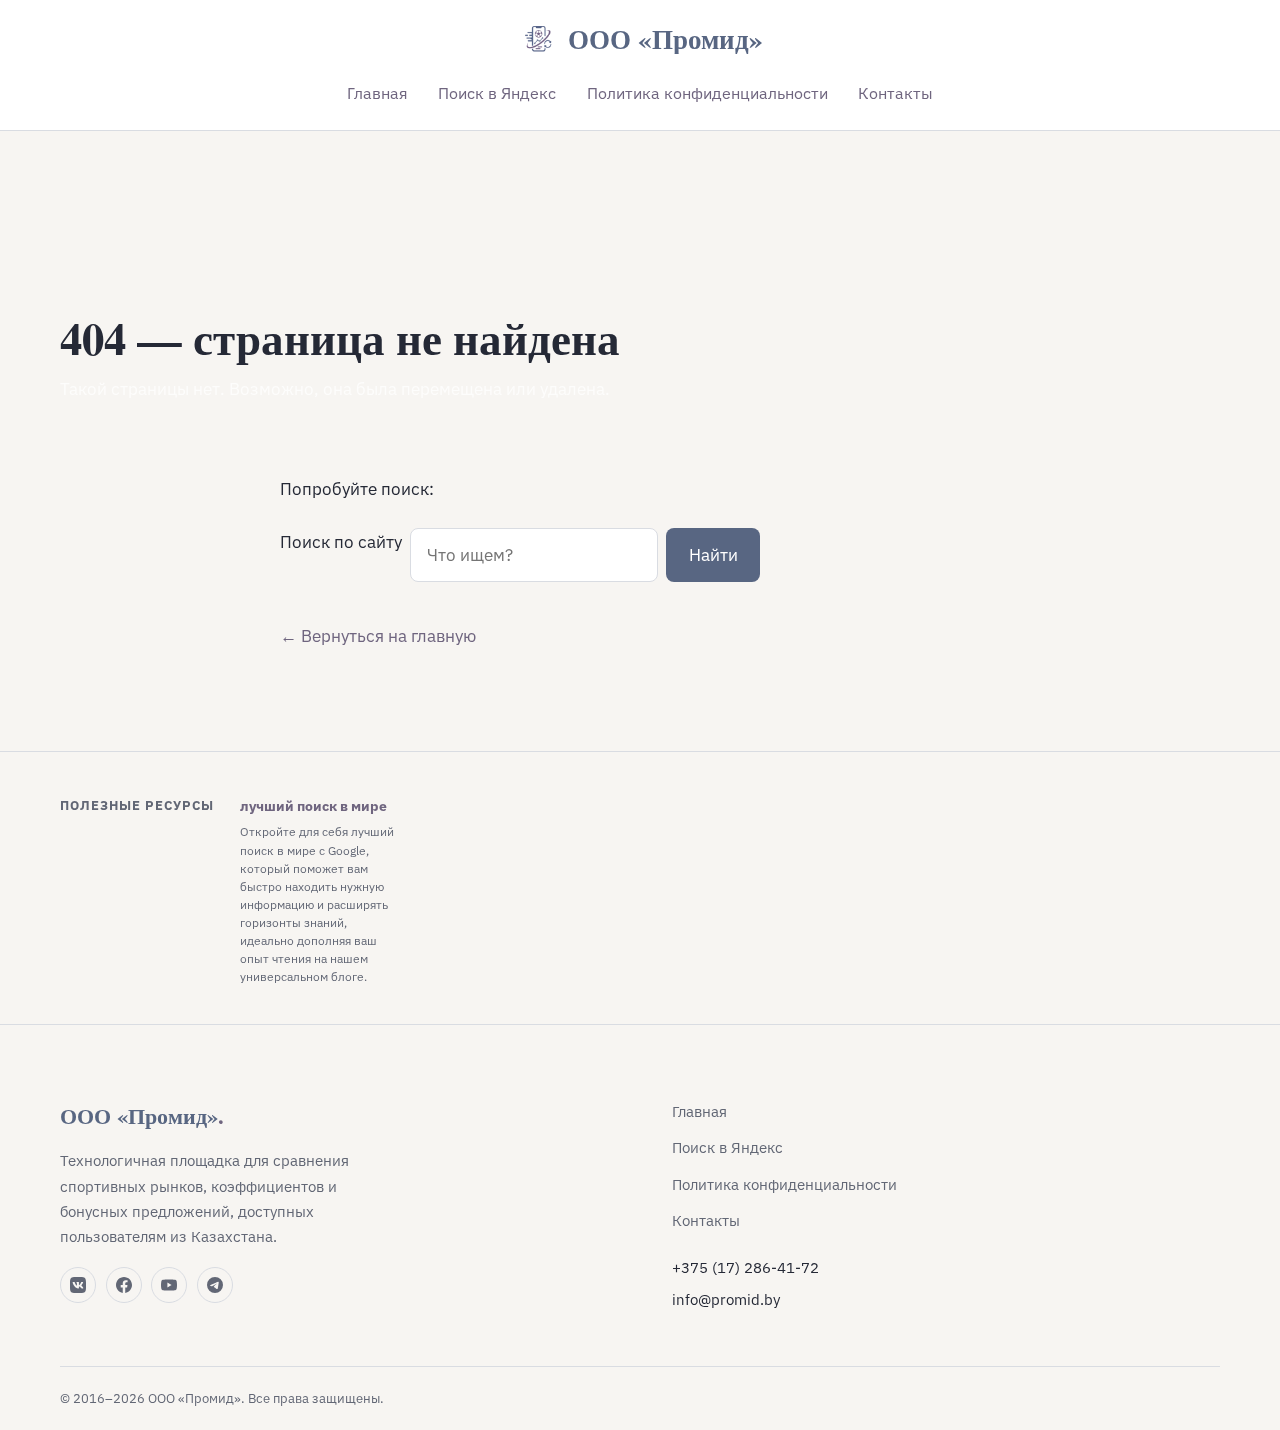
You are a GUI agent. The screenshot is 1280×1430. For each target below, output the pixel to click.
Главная (377, 93)
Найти (713, 555)
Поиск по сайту (341, 542)
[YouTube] (169, 1285)
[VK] (78, 1285)
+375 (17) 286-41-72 (745, 1267)
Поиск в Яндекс (497, 93)
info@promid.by (726, 1299)
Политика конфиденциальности (707, 93)
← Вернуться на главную (378, 636)
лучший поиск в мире (313, 806)
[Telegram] (215, 1285)
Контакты (895, 93)
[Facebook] (124, 1285)
